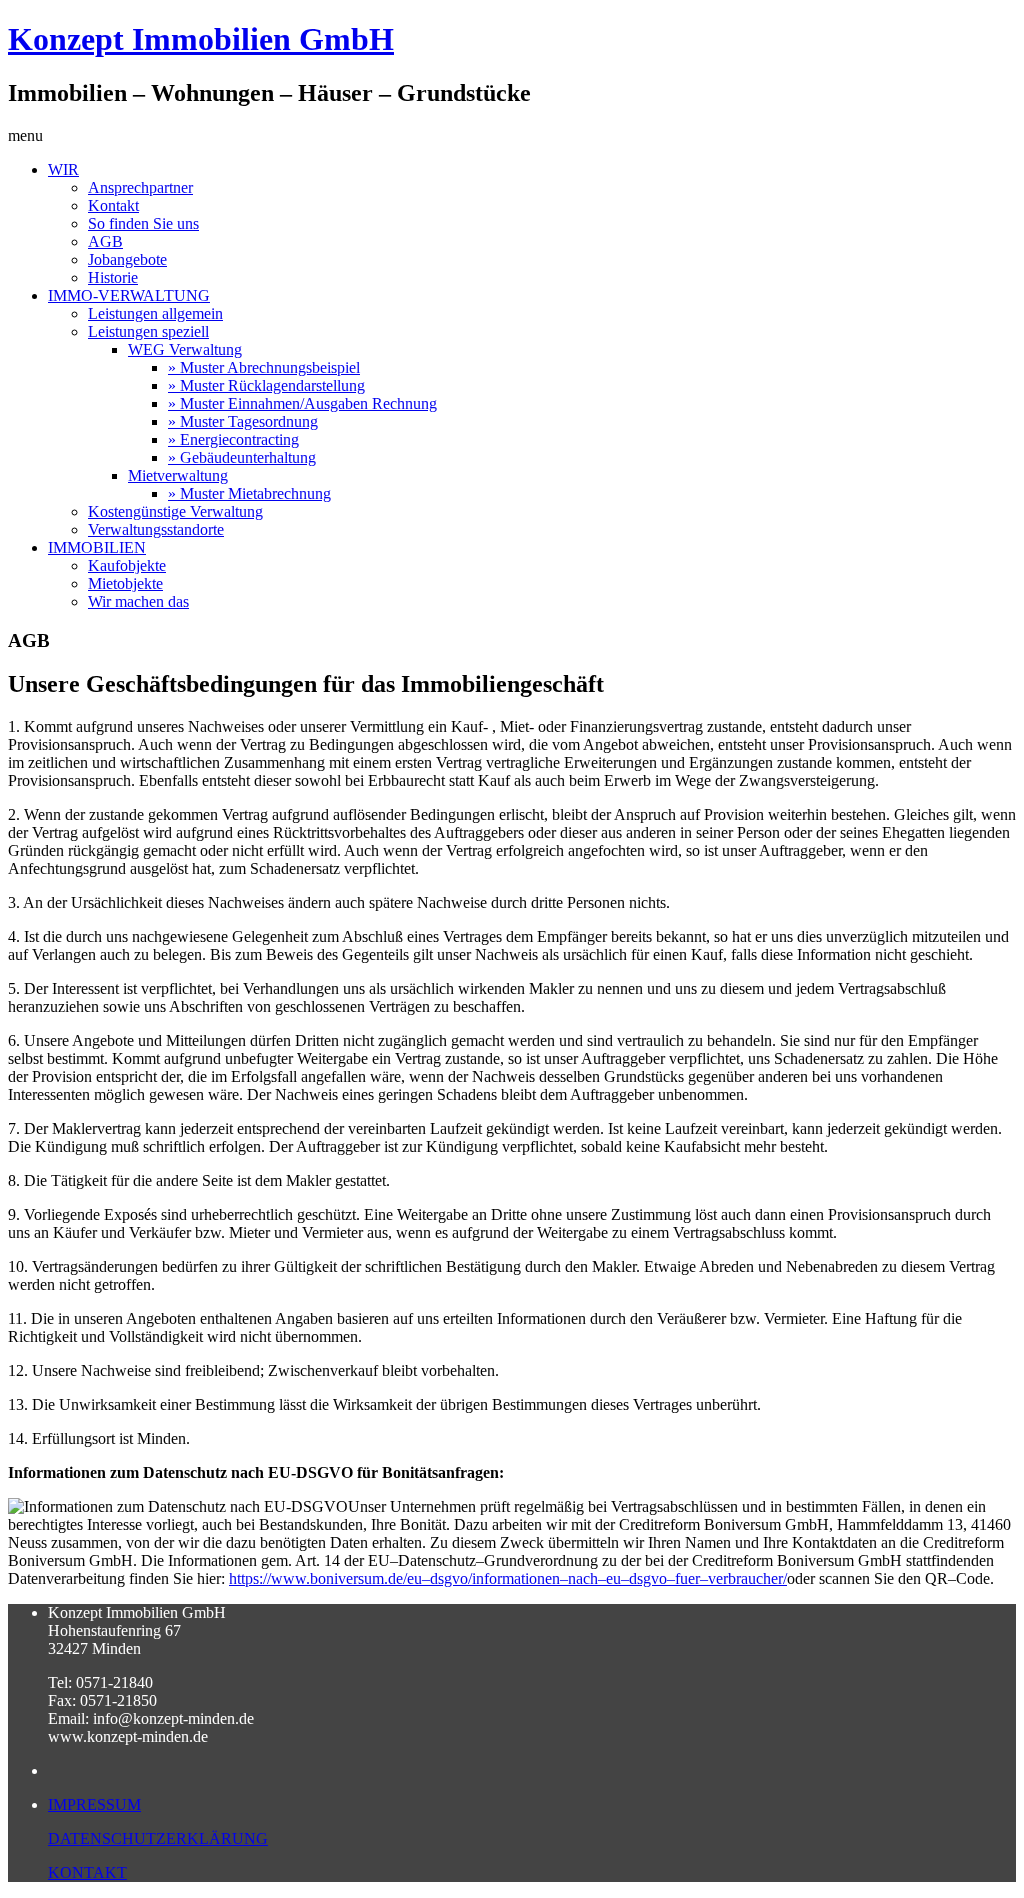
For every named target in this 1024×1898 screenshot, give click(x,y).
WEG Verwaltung (185, 349)
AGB (105, 241)
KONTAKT (87, 1872)
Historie (113, 277)
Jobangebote (127, 259)
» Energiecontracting (233, 439)
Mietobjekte (125, 583)
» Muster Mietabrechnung (249, 493)
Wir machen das (138, 601)
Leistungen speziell (148, 331)
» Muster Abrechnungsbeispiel (264, 367)
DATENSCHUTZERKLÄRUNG (158, 1838)
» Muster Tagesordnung (243, 421)
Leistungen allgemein (155, 313)
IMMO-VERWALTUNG (129, 295)
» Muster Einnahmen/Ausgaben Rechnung (302, 403)
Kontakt (113, 205)
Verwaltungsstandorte (156, 529)
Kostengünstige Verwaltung (175, 511)
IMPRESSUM (94, 1804)
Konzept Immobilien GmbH (201, 39)
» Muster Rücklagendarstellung (266, 385)
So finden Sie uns (143, 223)
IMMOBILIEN (97, 547)
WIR (63, 169)
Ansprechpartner (140, 187)
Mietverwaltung (178, 475)
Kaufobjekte (127, 565)
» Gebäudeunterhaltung (242, 457)
